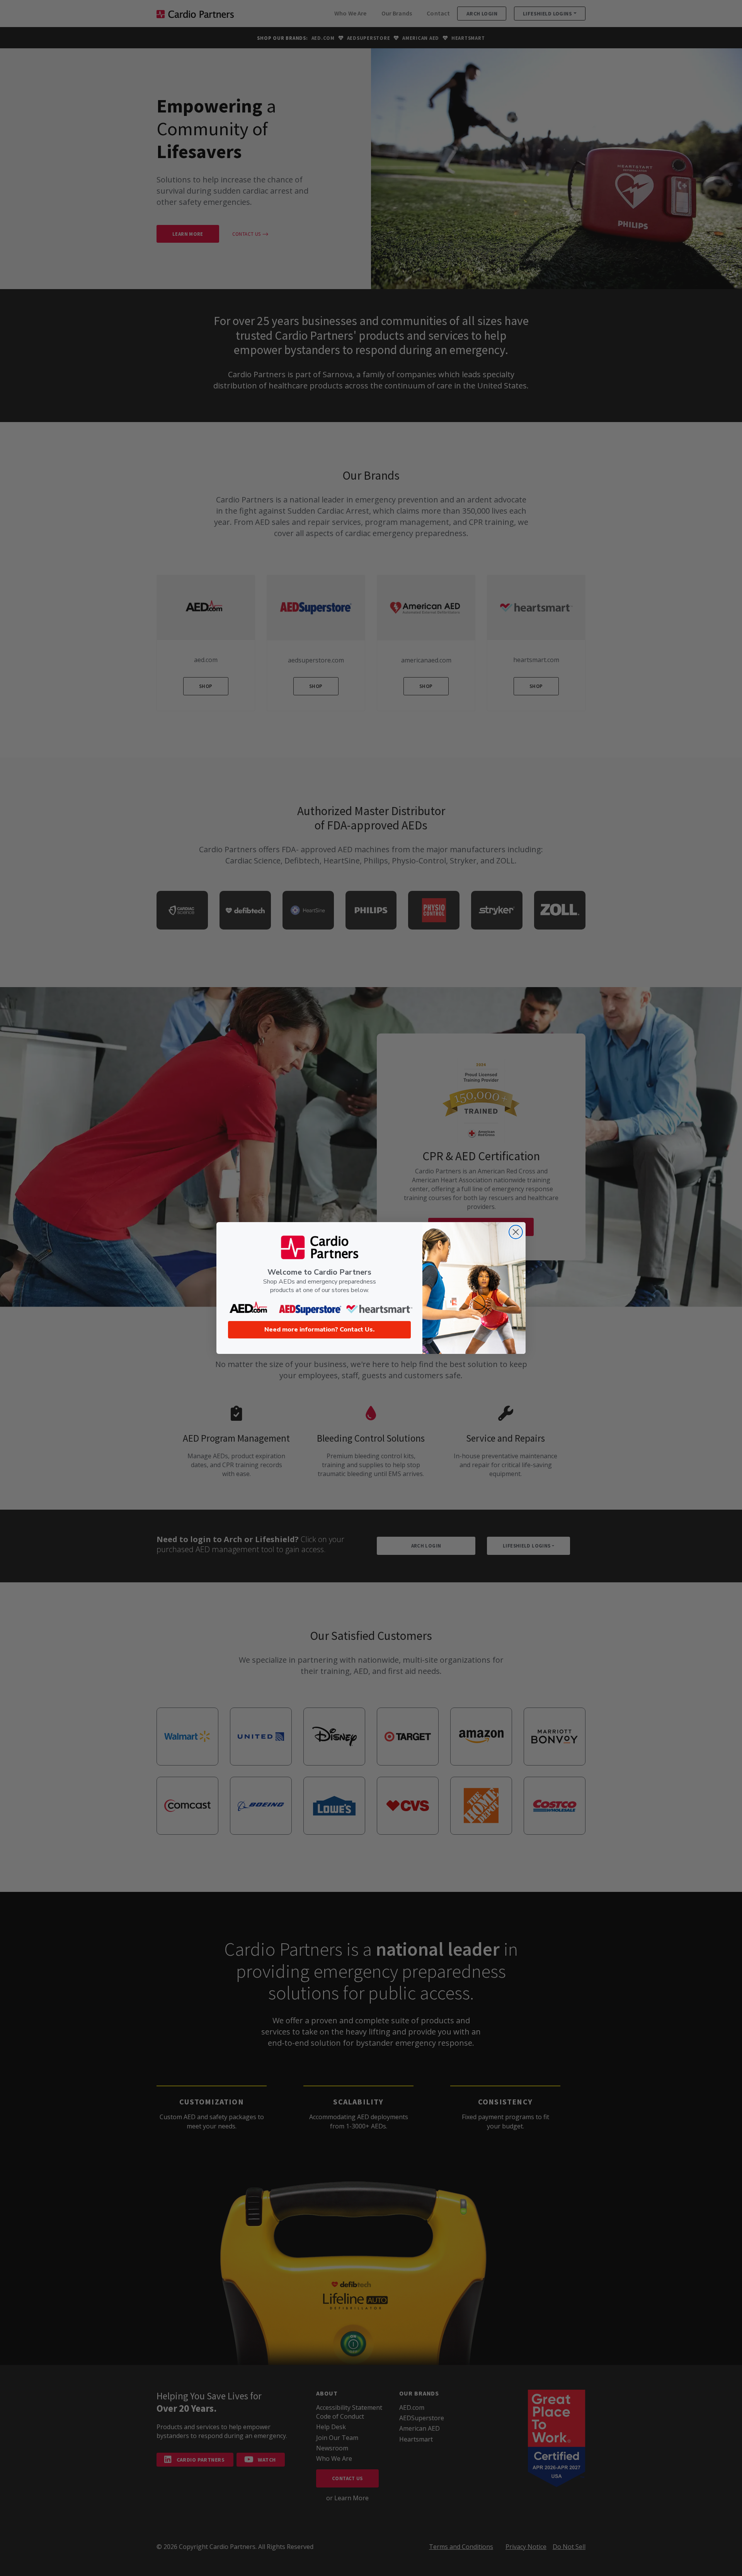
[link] (250, 1308)
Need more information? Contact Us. (319, 1330)
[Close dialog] (516, 1232)
